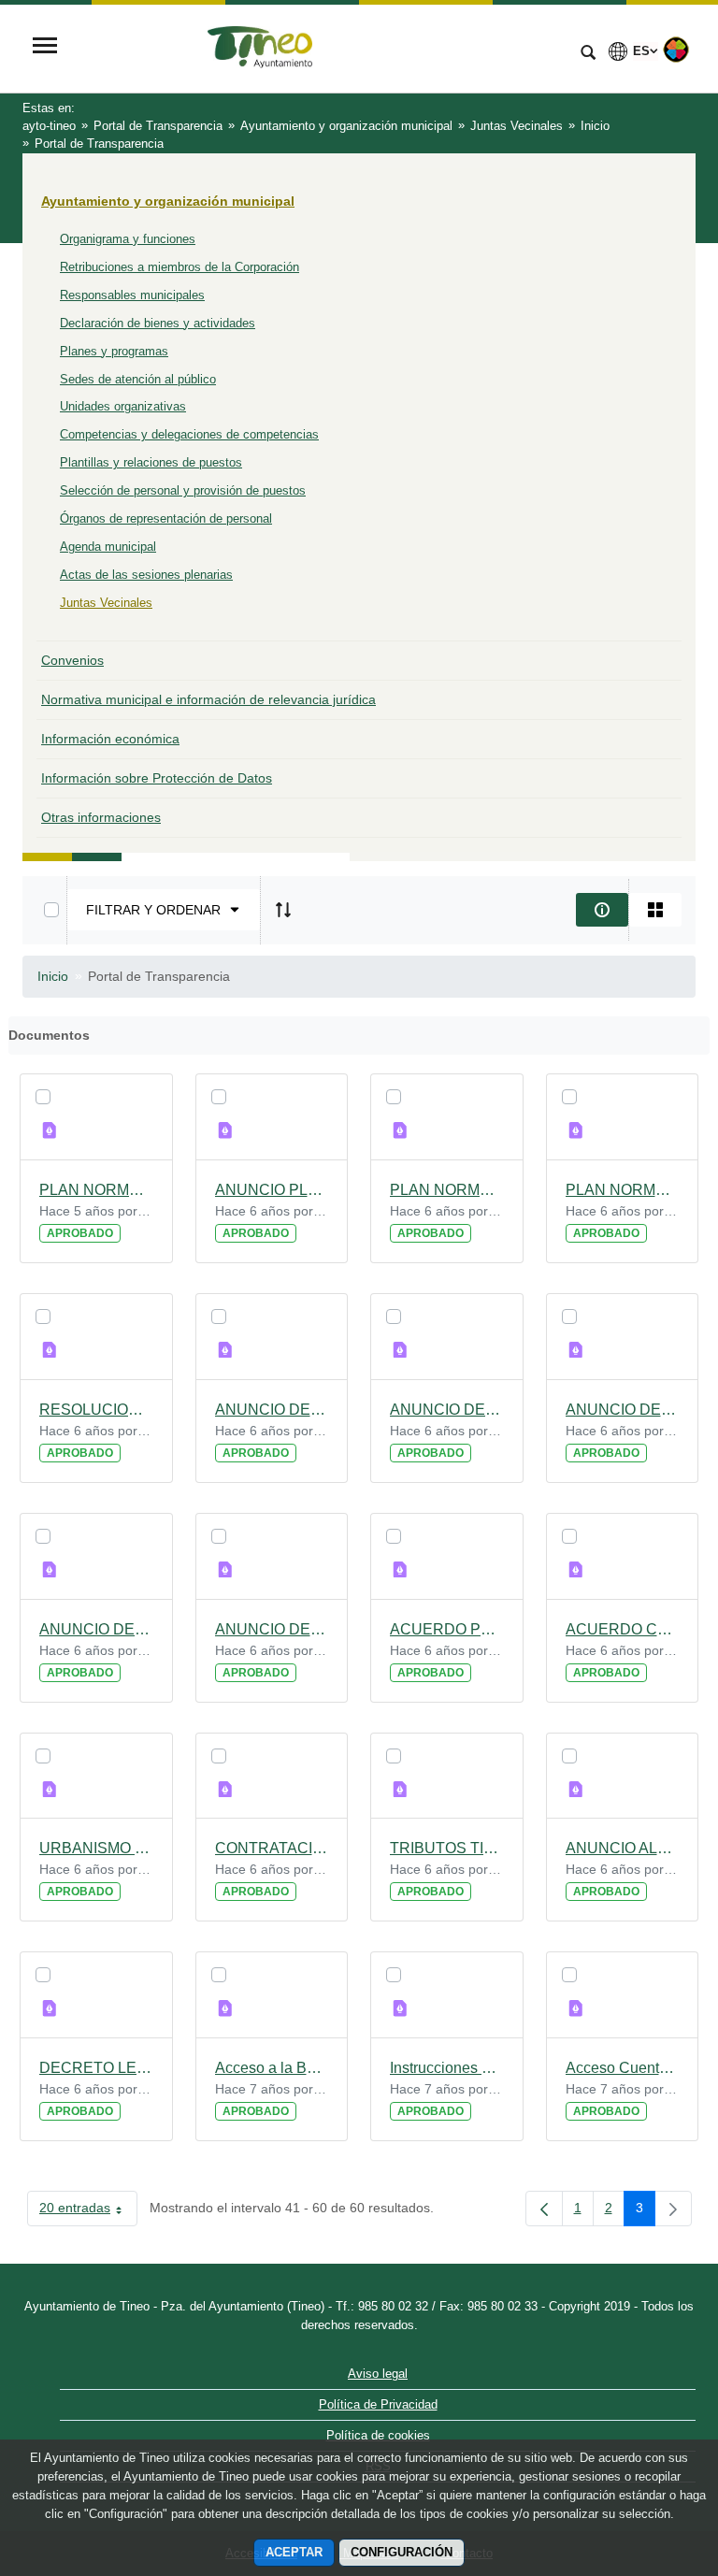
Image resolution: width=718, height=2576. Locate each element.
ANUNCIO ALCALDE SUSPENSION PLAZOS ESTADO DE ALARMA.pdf (623, 1848)
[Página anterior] (544, 2209)
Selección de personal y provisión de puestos (183, 490)
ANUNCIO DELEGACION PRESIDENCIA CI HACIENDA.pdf (96, 1629)
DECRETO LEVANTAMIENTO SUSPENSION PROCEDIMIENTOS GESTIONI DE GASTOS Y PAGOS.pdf (96, 2068)
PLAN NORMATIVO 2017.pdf (447, 1190)
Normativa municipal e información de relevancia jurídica (208, 699)
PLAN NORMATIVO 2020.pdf (96, 1190)
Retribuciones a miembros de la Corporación (179, 267)
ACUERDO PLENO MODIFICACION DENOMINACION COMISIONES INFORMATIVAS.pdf (447, 1629)
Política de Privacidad (378, 2404)
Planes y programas (114, 351)
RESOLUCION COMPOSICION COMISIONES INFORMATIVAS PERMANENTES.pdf (96, 1410)
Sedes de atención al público (138, 379)
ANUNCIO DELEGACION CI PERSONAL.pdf (272, 1629)
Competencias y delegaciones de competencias (189, 434)
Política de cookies (378, 2435)
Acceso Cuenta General (623, 2068)
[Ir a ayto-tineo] (317, 48)
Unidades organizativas (123, 406)
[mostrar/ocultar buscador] (588, 54)
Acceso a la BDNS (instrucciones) (272, 2068)
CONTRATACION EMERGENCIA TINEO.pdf (272, 1848)
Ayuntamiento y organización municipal (168, 201)
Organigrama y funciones (128, 239)
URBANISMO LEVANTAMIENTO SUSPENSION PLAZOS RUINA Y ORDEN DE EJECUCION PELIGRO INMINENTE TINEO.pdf (96, 1848)
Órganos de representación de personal (166, 518)
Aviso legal (378, 2374)
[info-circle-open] (602, 910)
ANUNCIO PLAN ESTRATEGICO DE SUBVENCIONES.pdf (272, 1190)
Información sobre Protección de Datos (157, 778)
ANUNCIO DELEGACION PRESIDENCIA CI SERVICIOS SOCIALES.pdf (272, 1410)
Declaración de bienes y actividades (158, 323)
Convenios (72, 660)
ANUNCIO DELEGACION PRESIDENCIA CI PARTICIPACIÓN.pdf (447, 1410)
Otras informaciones (101, 817)
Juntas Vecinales (106, 603)
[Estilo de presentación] (655, 910)
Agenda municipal (108, 547)
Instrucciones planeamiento (447, 2068)
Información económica (110, 739)
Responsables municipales (132, 295)
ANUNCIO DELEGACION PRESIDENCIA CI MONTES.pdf (623, 1410)
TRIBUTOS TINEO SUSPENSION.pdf (447, 1848)
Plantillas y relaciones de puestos (151, 462)
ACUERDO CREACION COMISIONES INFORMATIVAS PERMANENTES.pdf (623, 1629)
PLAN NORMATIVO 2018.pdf (623, 1190)
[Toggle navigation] (45, 47)
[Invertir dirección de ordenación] (283, 910)
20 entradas (88, 2211)
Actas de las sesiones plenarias (146, 575)
